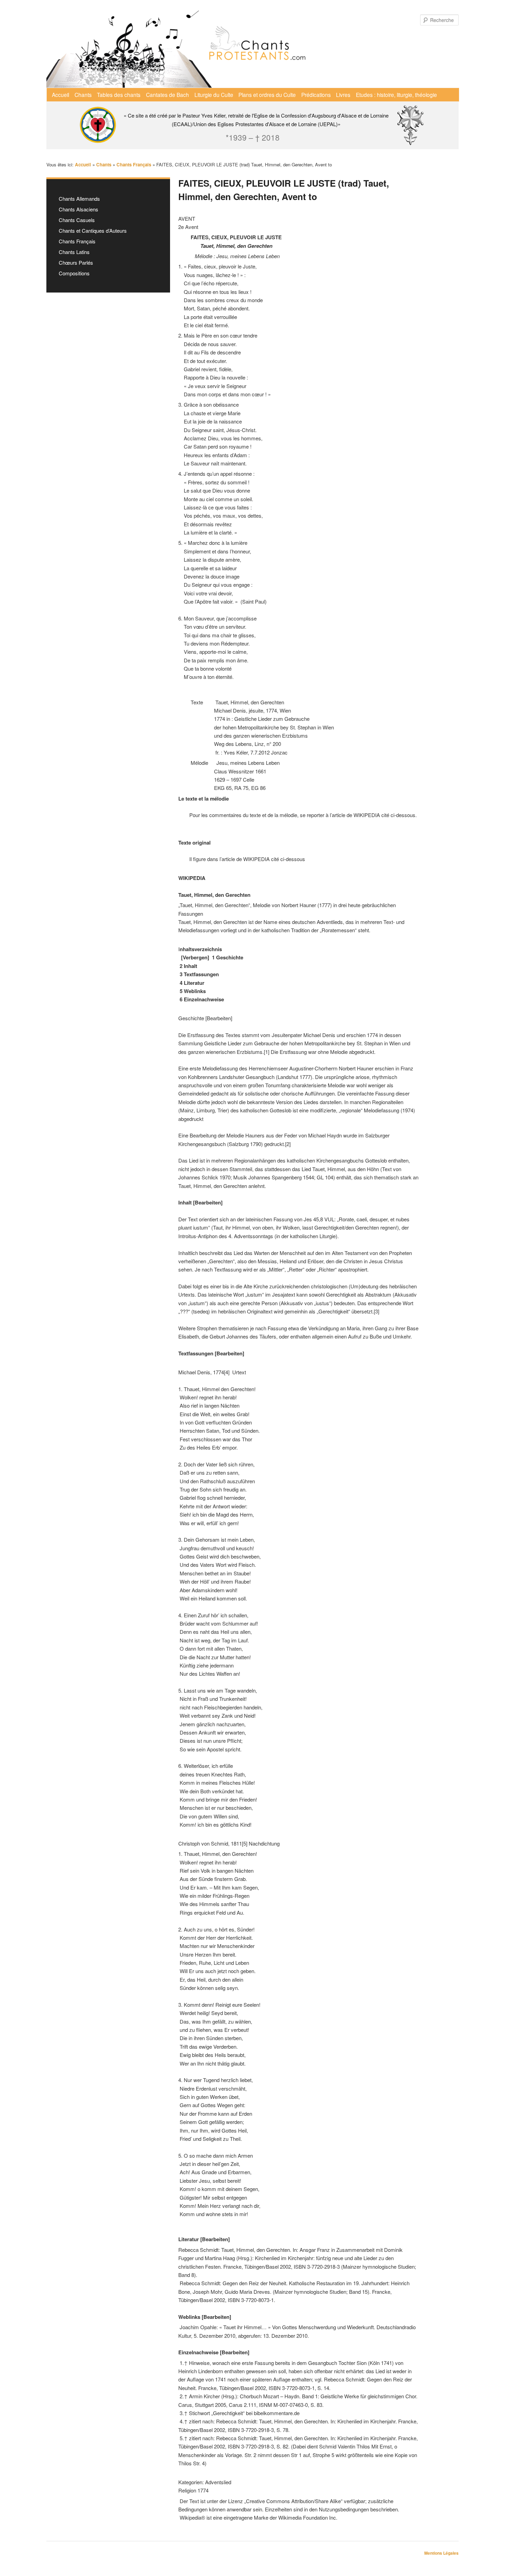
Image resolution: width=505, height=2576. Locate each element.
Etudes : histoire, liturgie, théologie (396, 95)
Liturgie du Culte (214, 95)
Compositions (74, 273)
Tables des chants (119, 95)
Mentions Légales (441, 2553)
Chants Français (77, 241)
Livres (343, 95)
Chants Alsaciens (78, 209)
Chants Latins (74, 252)
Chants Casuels (77, 220)
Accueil (60, 95)
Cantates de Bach (167, 95)
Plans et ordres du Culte (267, 95)
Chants (83, 95)
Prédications (316, 95)
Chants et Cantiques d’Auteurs (93, 230)
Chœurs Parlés (76, 262)
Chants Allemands (79, 199)
